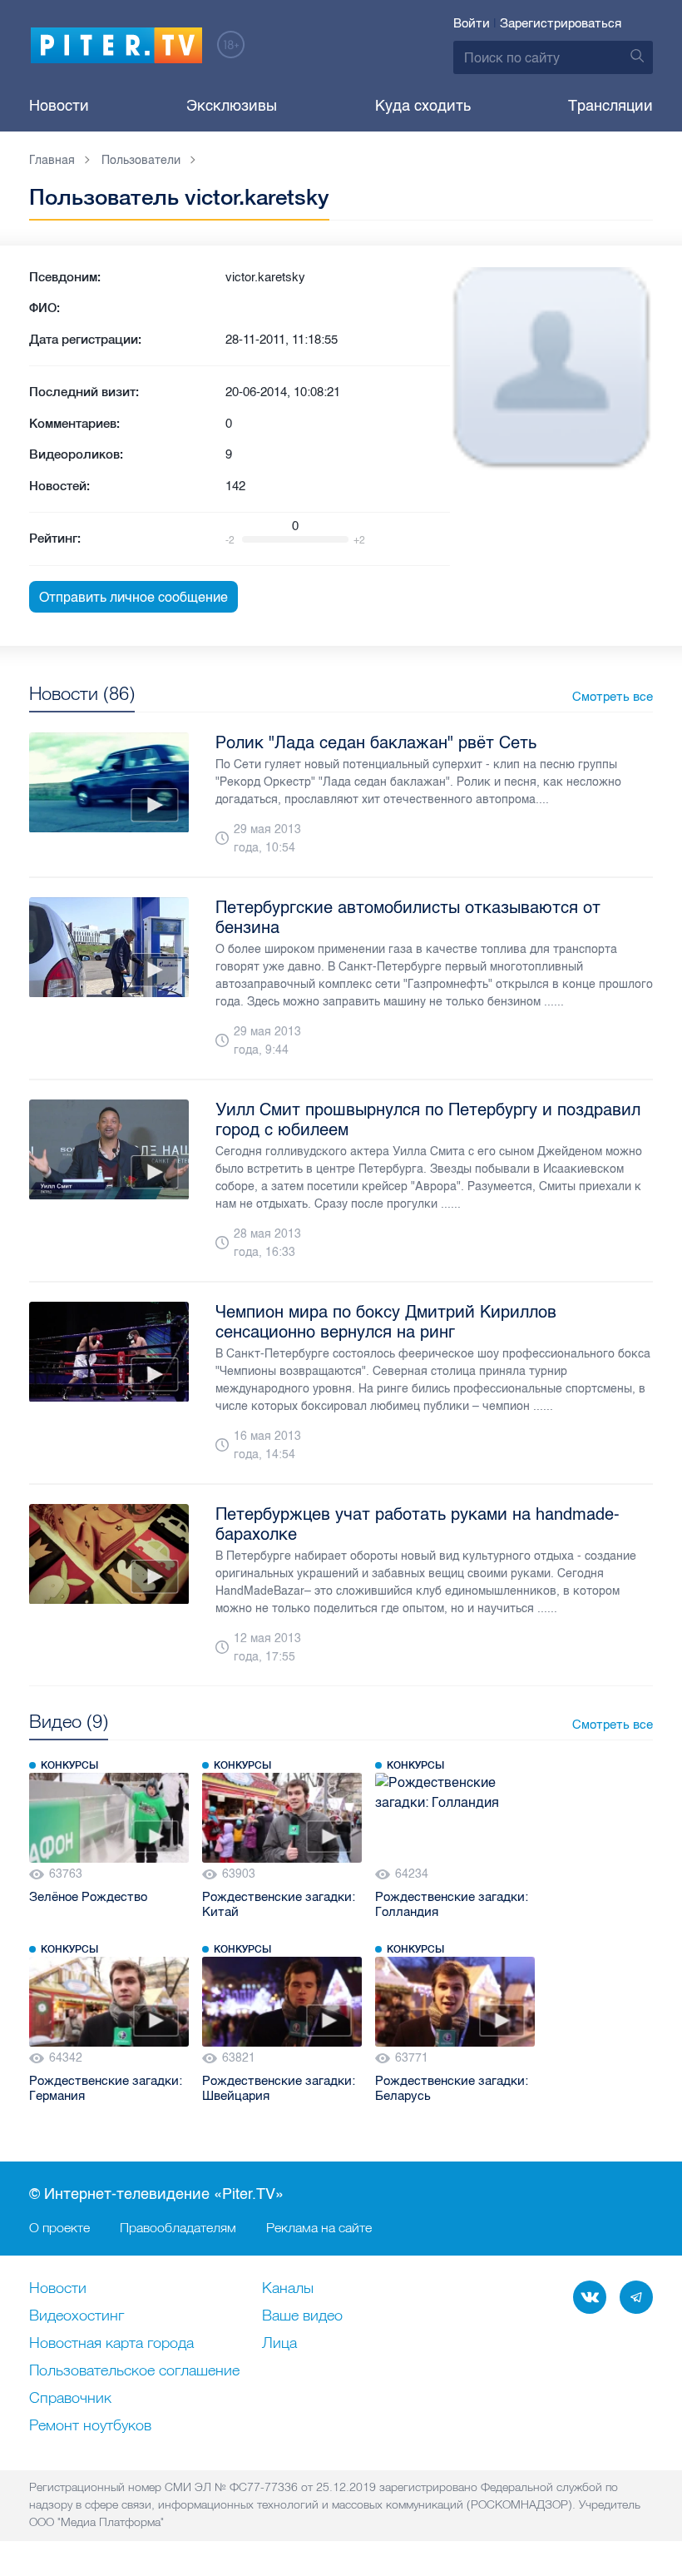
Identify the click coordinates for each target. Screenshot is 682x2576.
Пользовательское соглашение (134, 2371)
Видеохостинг (77, 2316)
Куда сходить (423, 106)
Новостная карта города (111, 2344)
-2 (230, 540)
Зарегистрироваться (561, 23)
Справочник (70, 2399)
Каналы (288, 2289)
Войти (472, 23)
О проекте (59, 2227)
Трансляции (610, 106)
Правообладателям (178, 2227)
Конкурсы (69, 1765)
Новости (59, 106)
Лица (279, 2344)
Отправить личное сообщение (133, 597)
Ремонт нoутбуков (90, 2426)
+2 (359, 540)
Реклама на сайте (319, 2227)
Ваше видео (302, 2316)
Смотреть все (613, 697)
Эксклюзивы (232, 106)
